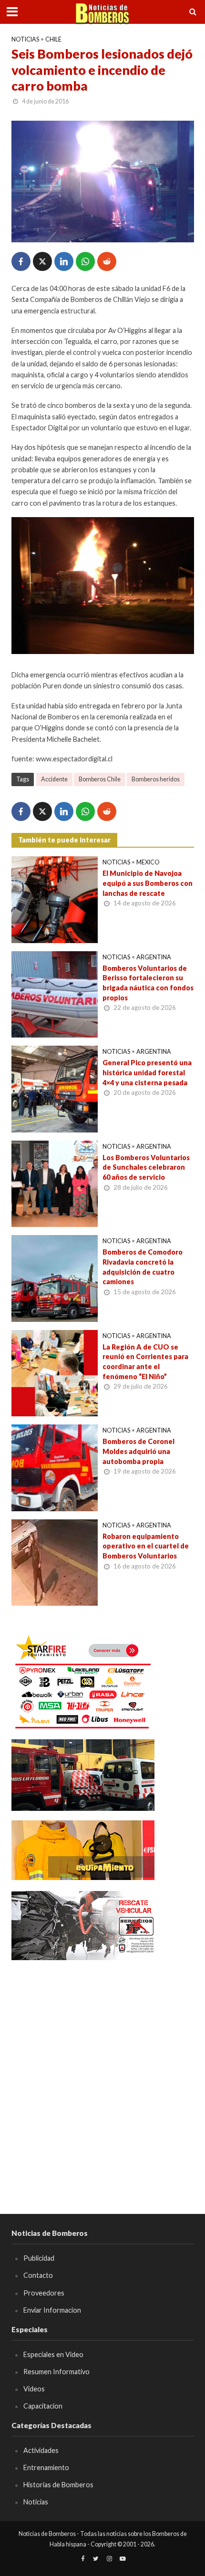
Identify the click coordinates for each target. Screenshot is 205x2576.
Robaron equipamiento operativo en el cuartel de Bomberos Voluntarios (146, 1546)
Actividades (41, 2450)
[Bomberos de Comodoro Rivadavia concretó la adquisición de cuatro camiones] (55, 1278)
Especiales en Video (53, 2354)
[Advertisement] (102, 2073)
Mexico (148, 862)
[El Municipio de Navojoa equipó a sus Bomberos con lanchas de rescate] (55, 899)
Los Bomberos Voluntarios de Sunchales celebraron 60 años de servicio (146, 1167)
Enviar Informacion (52, 2310)
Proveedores (44, 2293)
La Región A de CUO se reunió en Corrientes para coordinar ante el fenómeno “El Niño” (145, 1362)
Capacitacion (43, 2406)
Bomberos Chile (100, 779)
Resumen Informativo (56, 2372)
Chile (53, 39)
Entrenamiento (46, 2467)
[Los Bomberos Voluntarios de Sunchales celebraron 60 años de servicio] (55, 1183)
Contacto (38, 2275)
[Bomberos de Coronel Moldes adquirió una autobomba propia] (55, 1467)
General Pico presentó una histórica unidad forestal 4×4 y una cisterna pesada (147, 1072)
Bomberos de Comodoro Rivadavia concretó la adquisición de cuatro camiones (143, 1267)
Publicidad (39, 2258)
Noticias (25, 39)
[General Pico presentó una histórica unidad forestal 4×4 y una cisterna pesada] (55, 1088)
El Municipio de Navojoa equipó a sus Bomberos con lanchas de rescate (148, 883)
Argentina (154, 957)
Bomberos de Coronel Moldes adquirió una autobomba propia (138, 1451)
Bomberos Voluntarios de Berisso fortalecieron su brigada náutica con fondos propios (148, 983)
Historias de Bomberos (58, 2485)
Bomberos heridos (156, 779)
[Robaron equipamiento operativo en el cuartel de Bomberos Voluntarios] (55, 1561)
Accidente (54, 779)
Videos (34, 2389)
